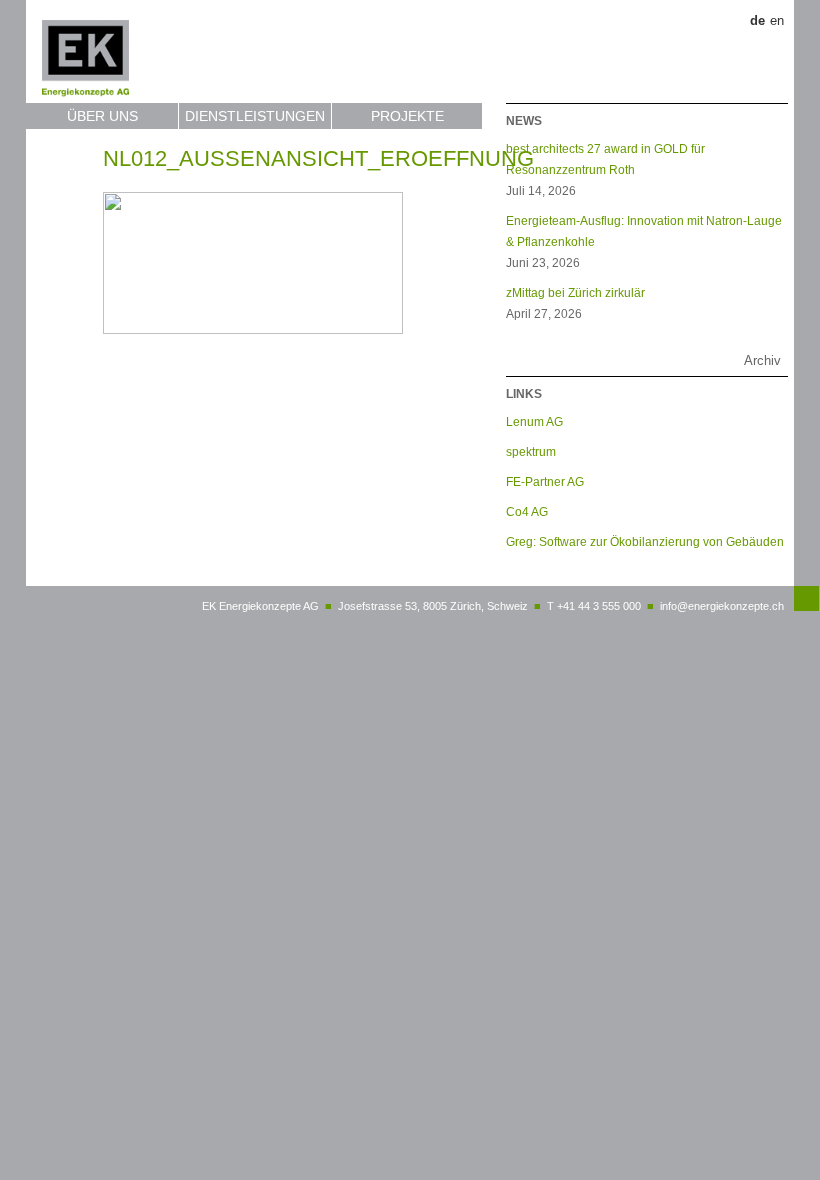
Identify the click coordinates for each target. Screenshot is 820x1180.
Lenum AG (534, 421)
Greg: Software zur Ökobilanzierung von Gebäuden (645, 541)
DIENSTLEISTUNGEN (255, 116)
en (777, 20)
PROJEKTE (407, 116)
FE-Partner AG (545, 481)
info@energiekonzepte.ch (722, 606)
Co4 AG (527, 511)
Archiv (762, 360)
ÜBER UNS (102, 116)
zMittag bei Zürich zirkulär (575, 292)
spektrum (531, 451)
